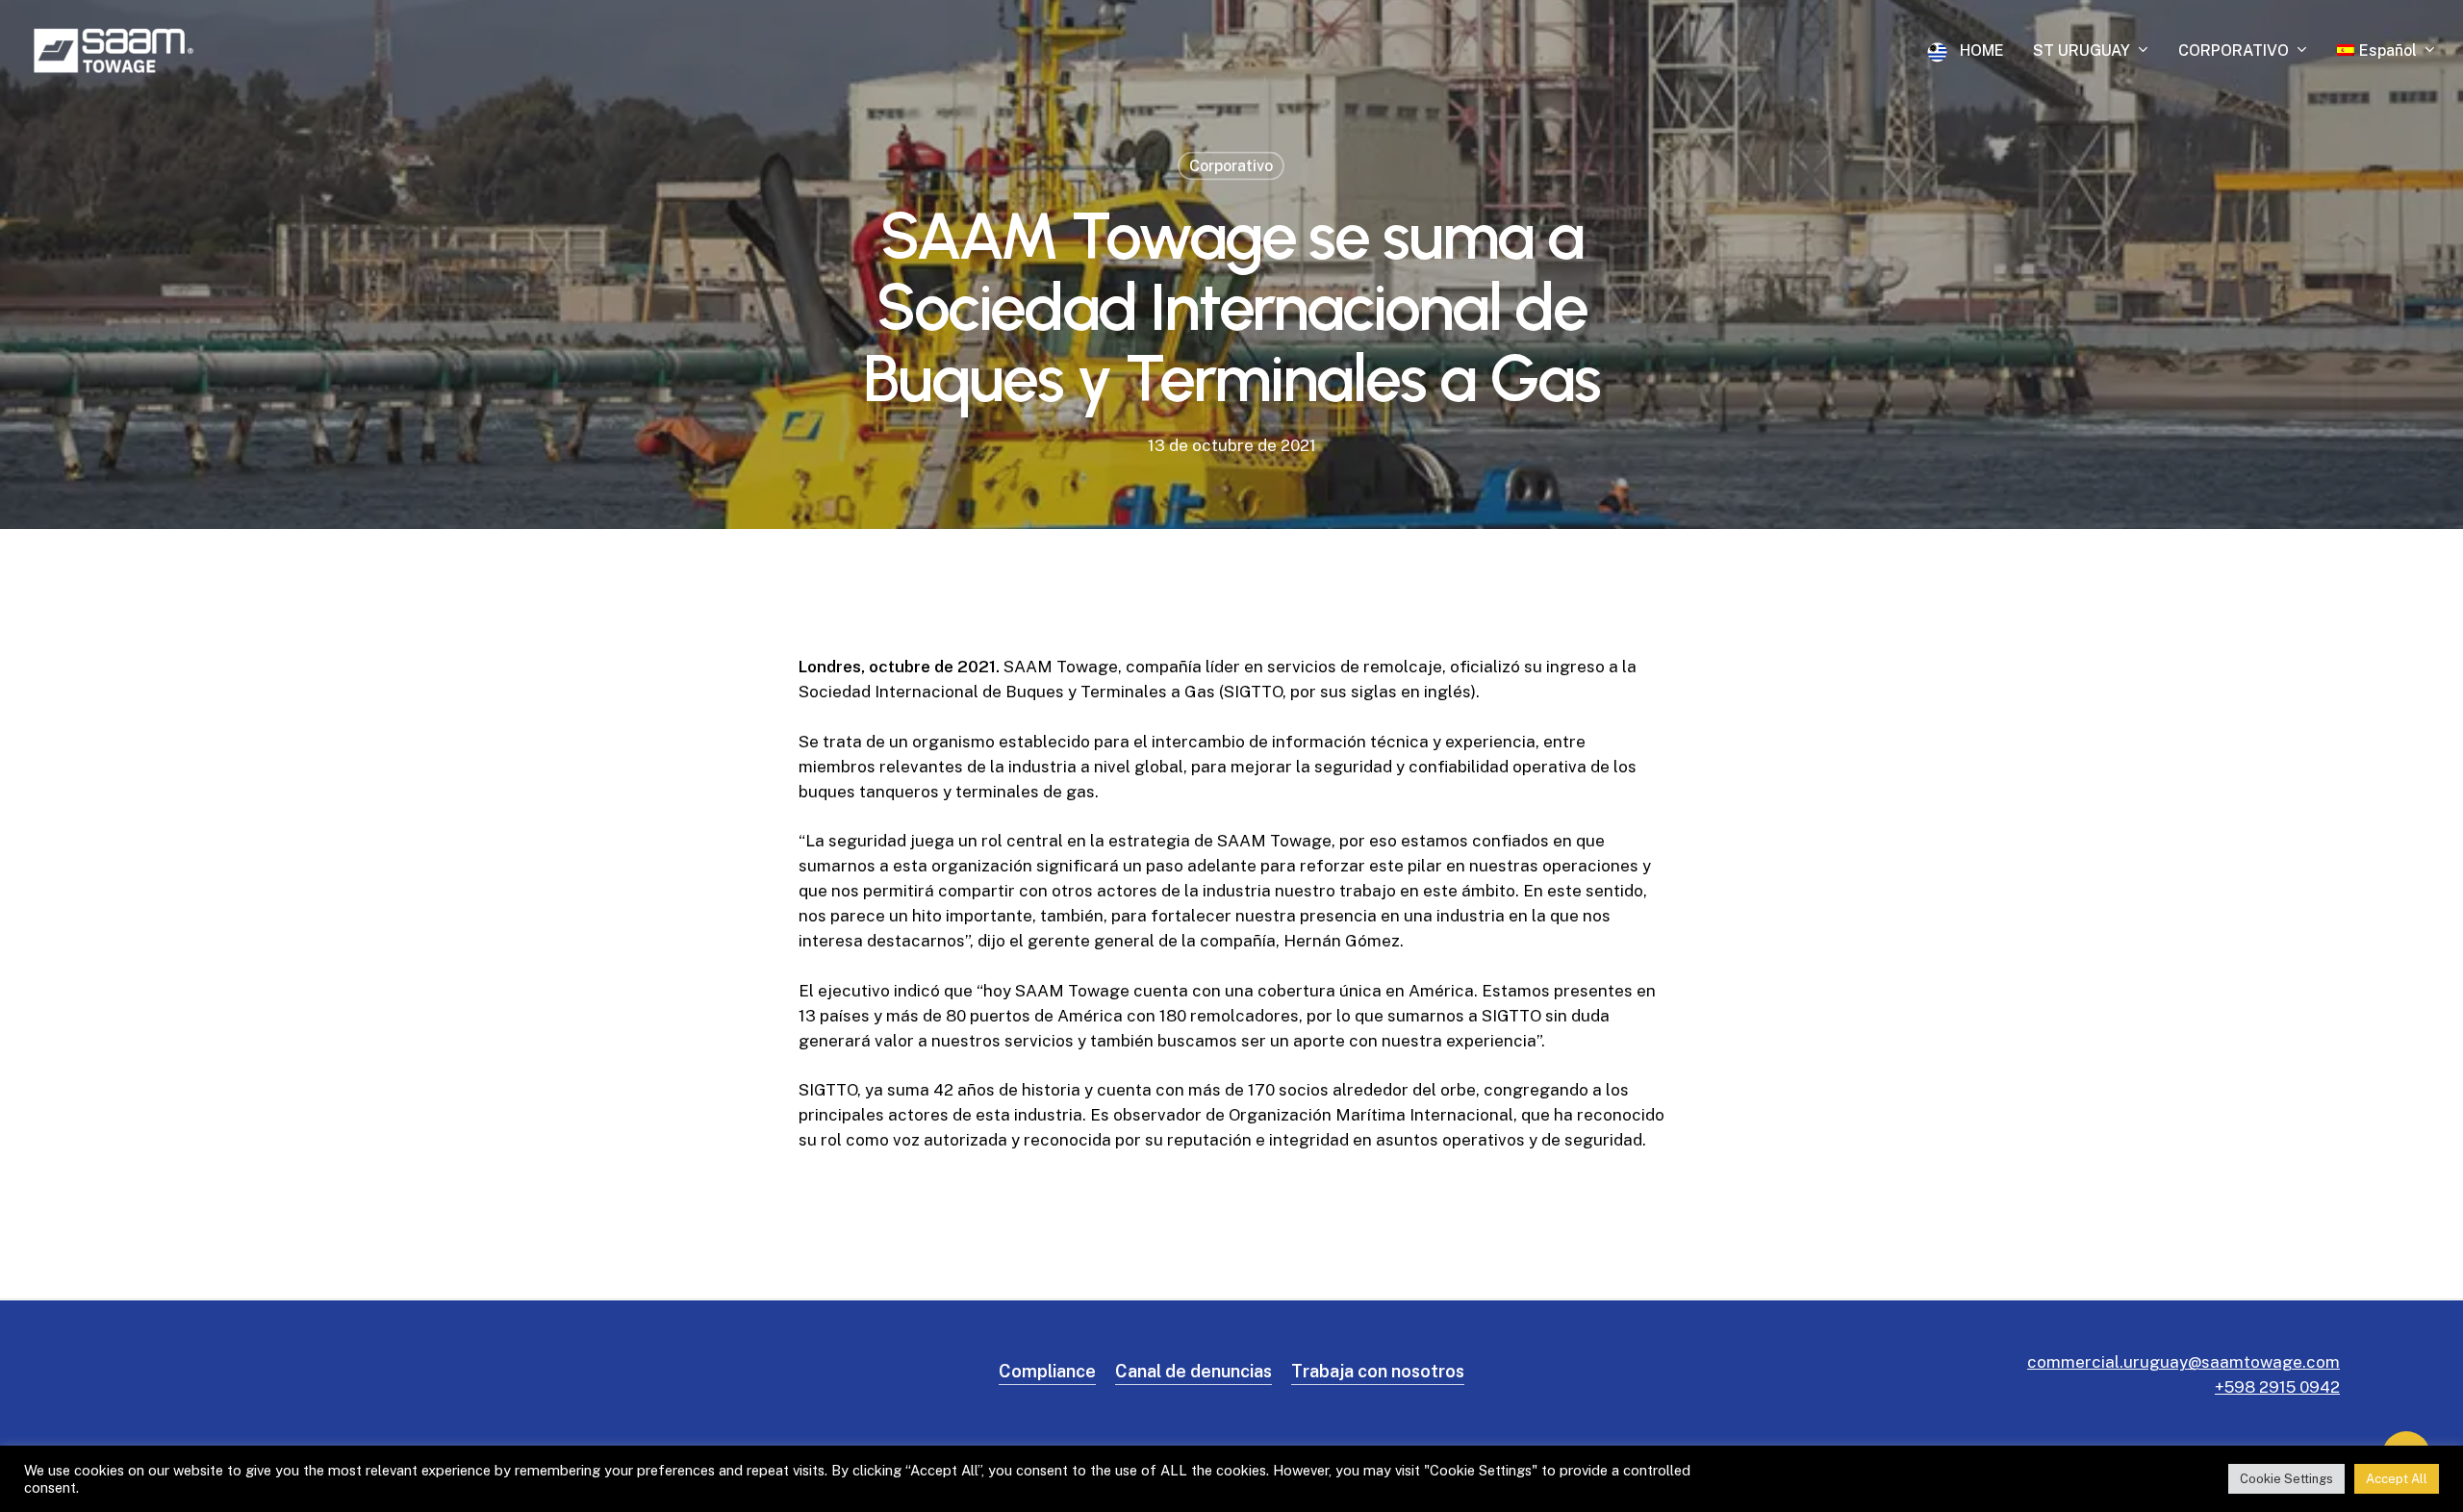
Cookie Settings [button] (2286, 1479)
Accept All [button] (2397, 1479)
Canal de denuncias (1193, 1371)
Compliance (1047, 1371)
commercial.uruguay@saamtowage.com (2184, 1362)
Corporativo (1231, 166)
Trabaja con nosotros (1378, 1371)
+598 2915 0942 (2277, 1387)
